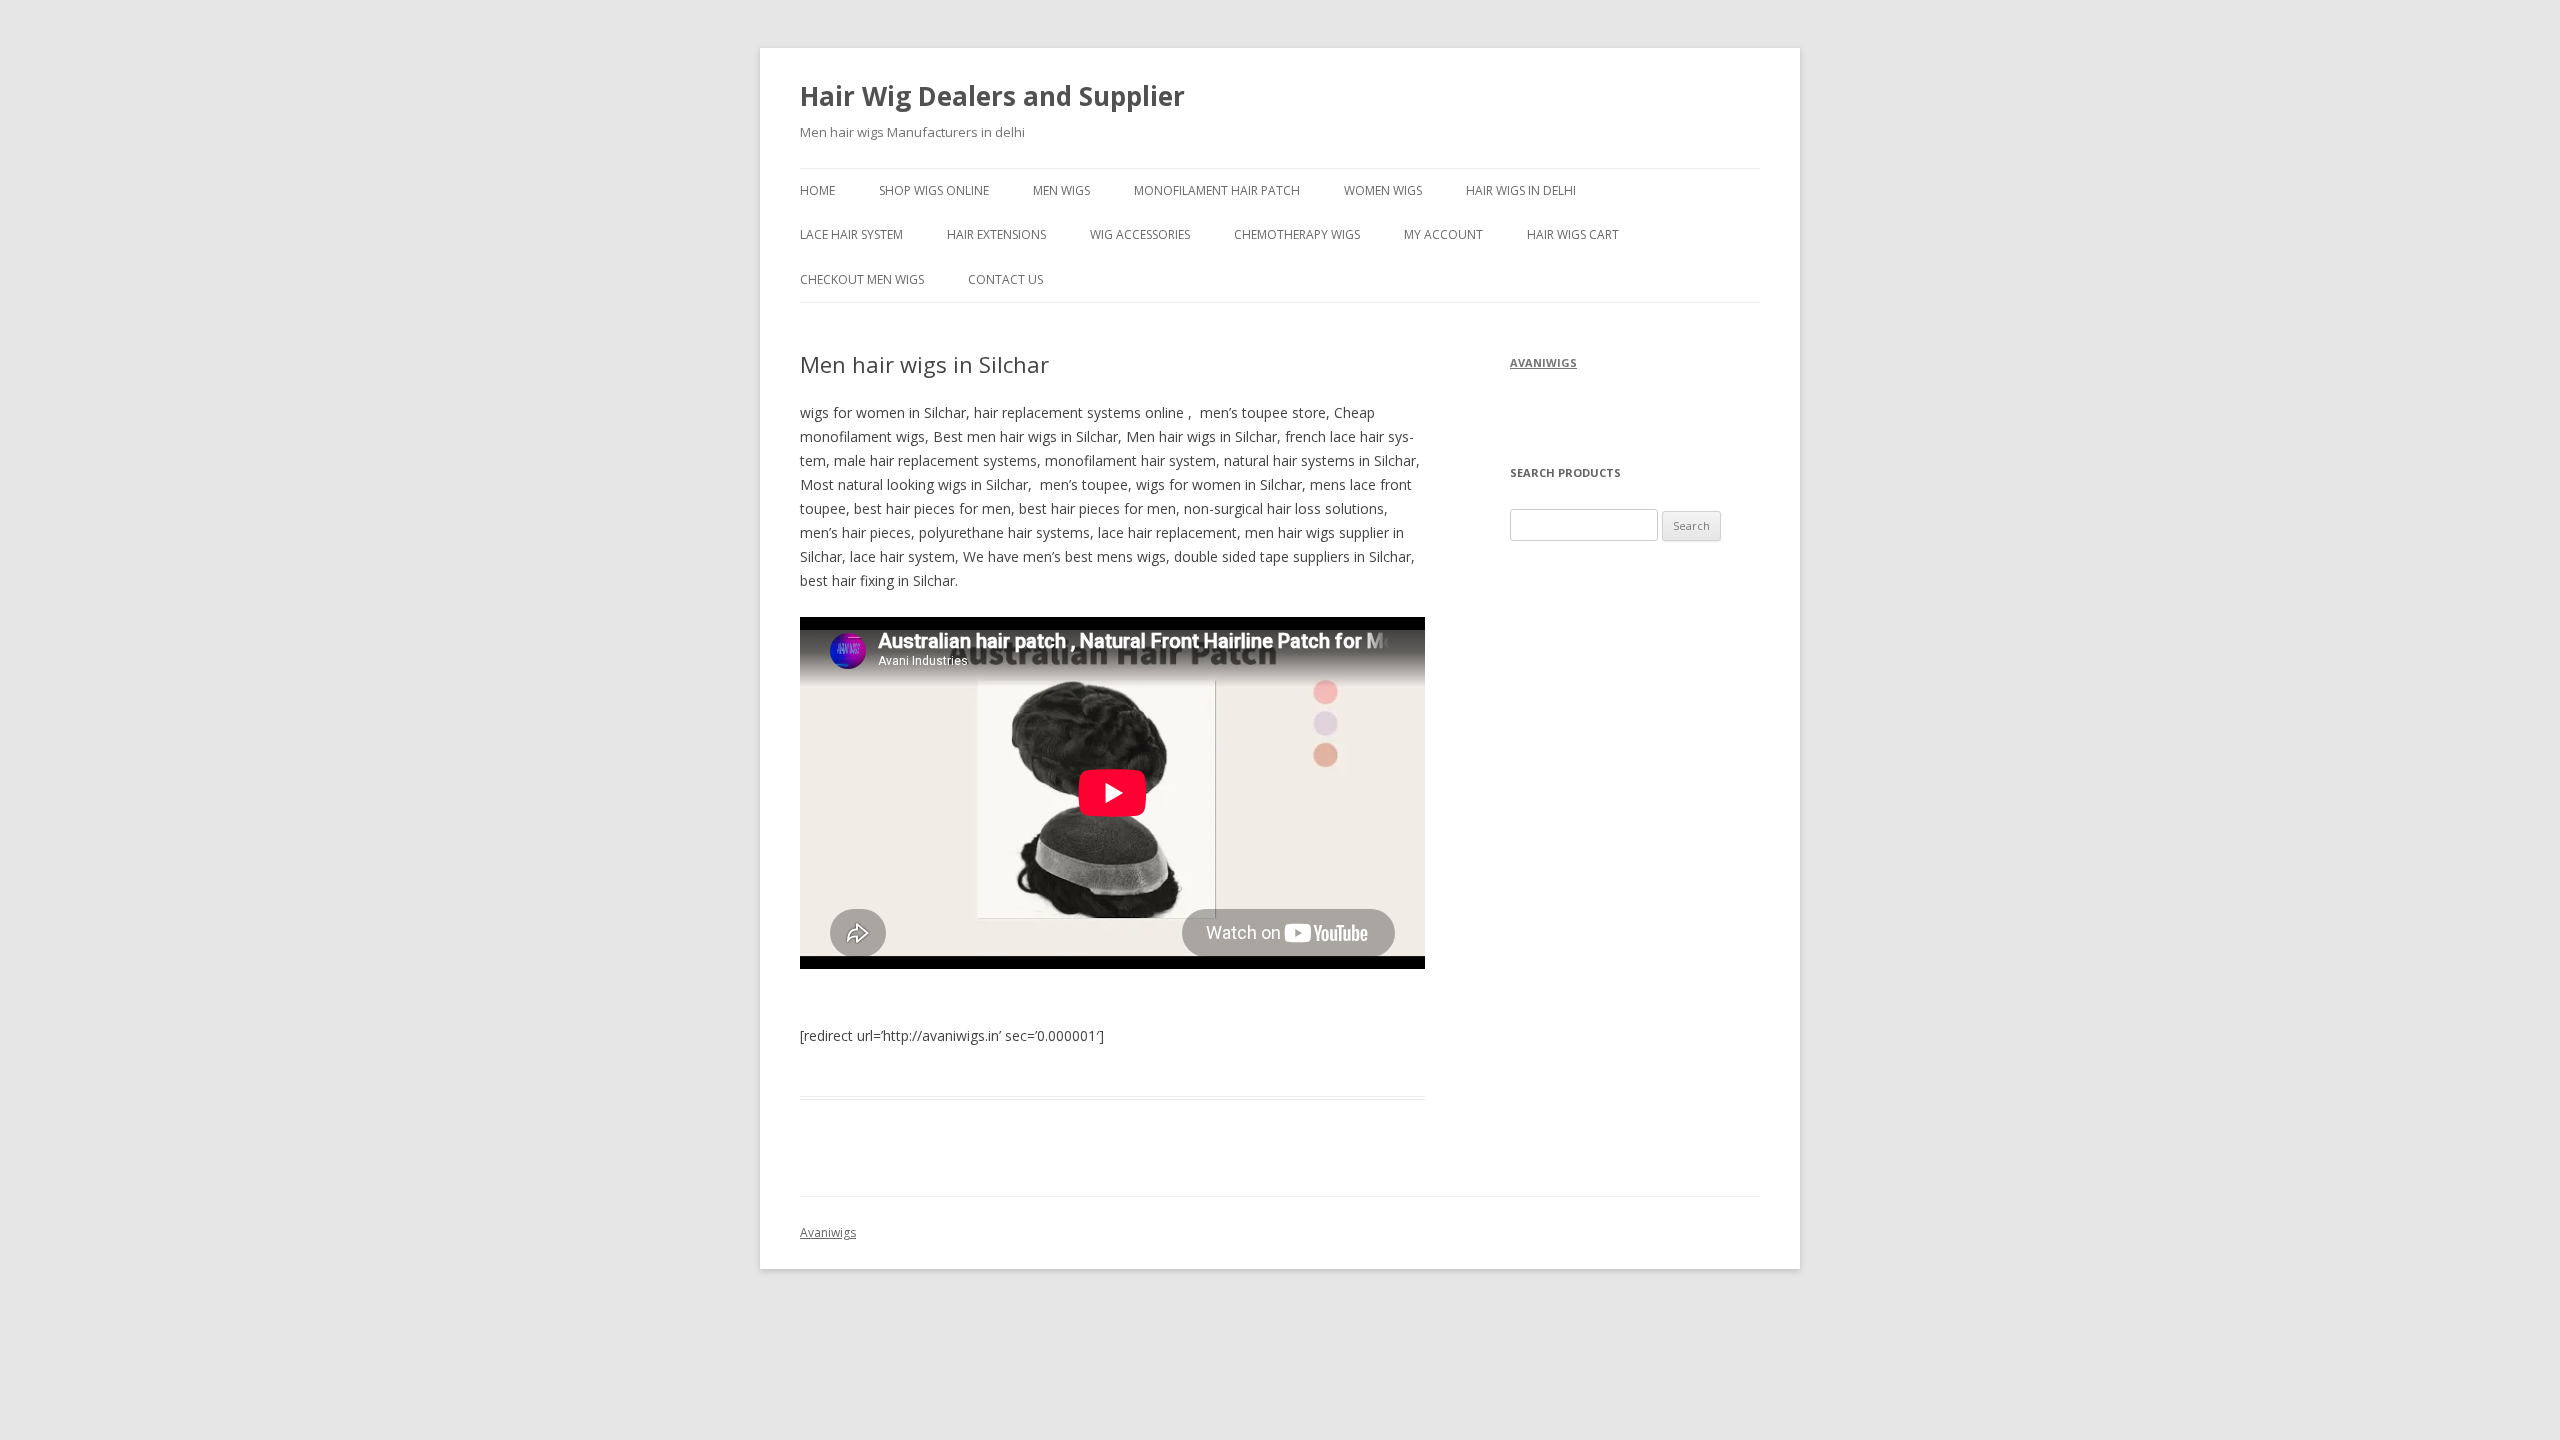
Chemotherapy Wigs (1297, 234)
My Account (1443, 234)
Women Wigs (1383, 190)
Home (817, 190)
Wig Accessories (1140, 234)
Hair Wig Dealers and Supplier (992, 96)
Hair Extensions (996, 234)
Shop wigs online (934, 190)
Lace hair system (851, 234)
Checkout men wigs (862, 279)
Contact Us (1005, 279)
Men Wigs (1061, 190)
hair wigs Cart (1573, 234)
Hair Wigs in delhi (1521, 190)
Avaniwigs (828, 1232)
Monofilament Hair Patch (1217, 190)
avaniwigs (1543, 362)
